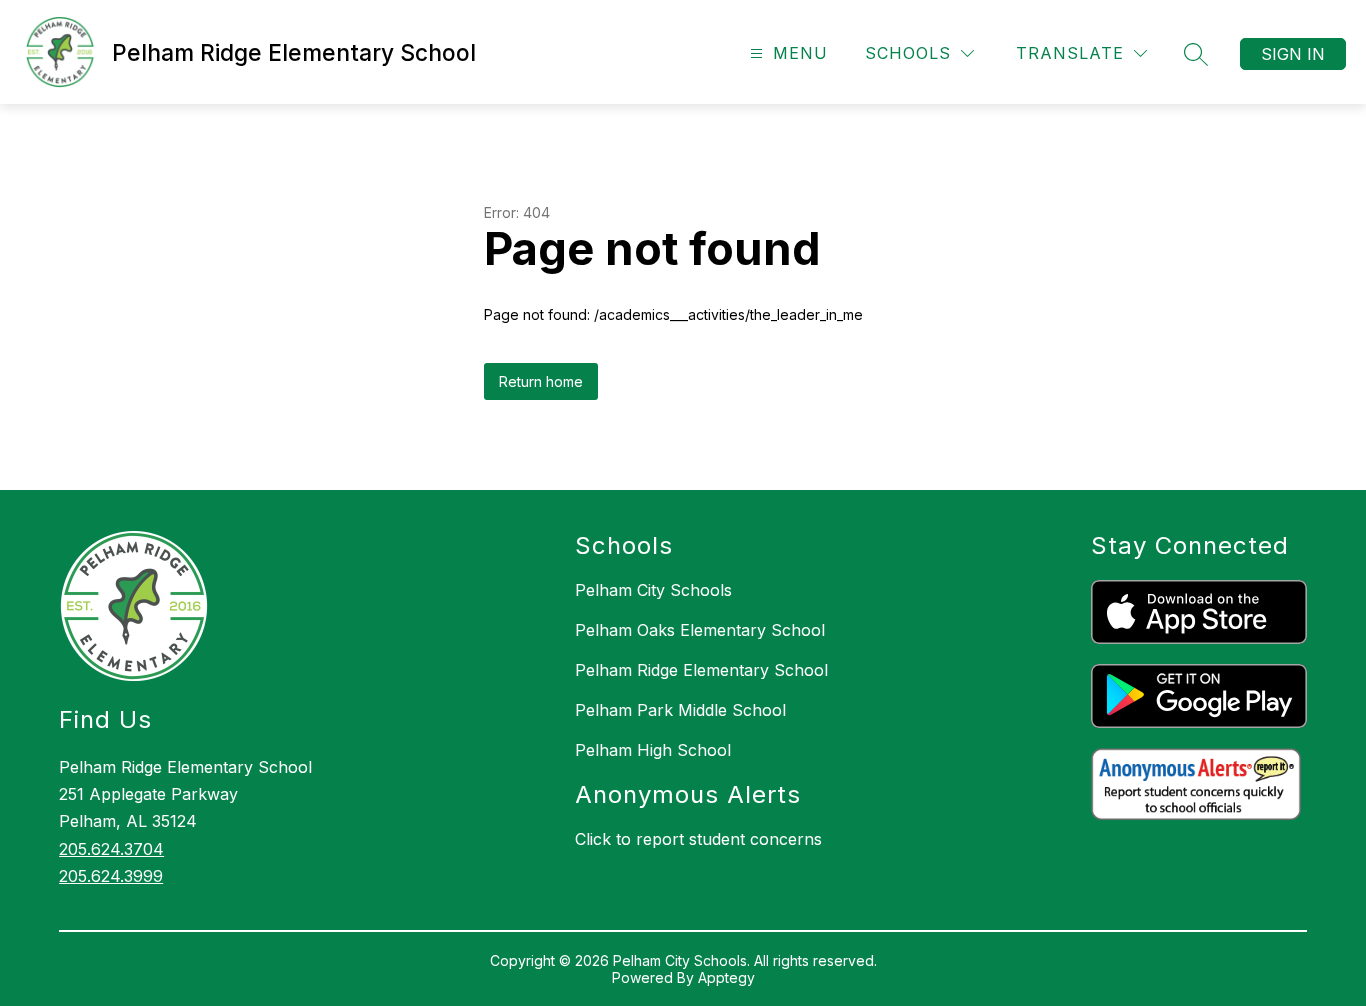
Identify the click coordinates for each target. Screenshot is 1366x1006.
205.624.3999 (111, 876)
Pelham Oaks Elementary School (700, 630)
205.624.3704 (111, 849)
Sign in (1293, 54)
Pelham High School (653, 750)
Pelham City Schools (653, 590)
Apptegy (726, 977)
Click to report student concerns (698, 839)
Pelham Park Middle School (680, 710)
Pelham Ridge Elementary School (701, 670)
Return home (541, 381)
